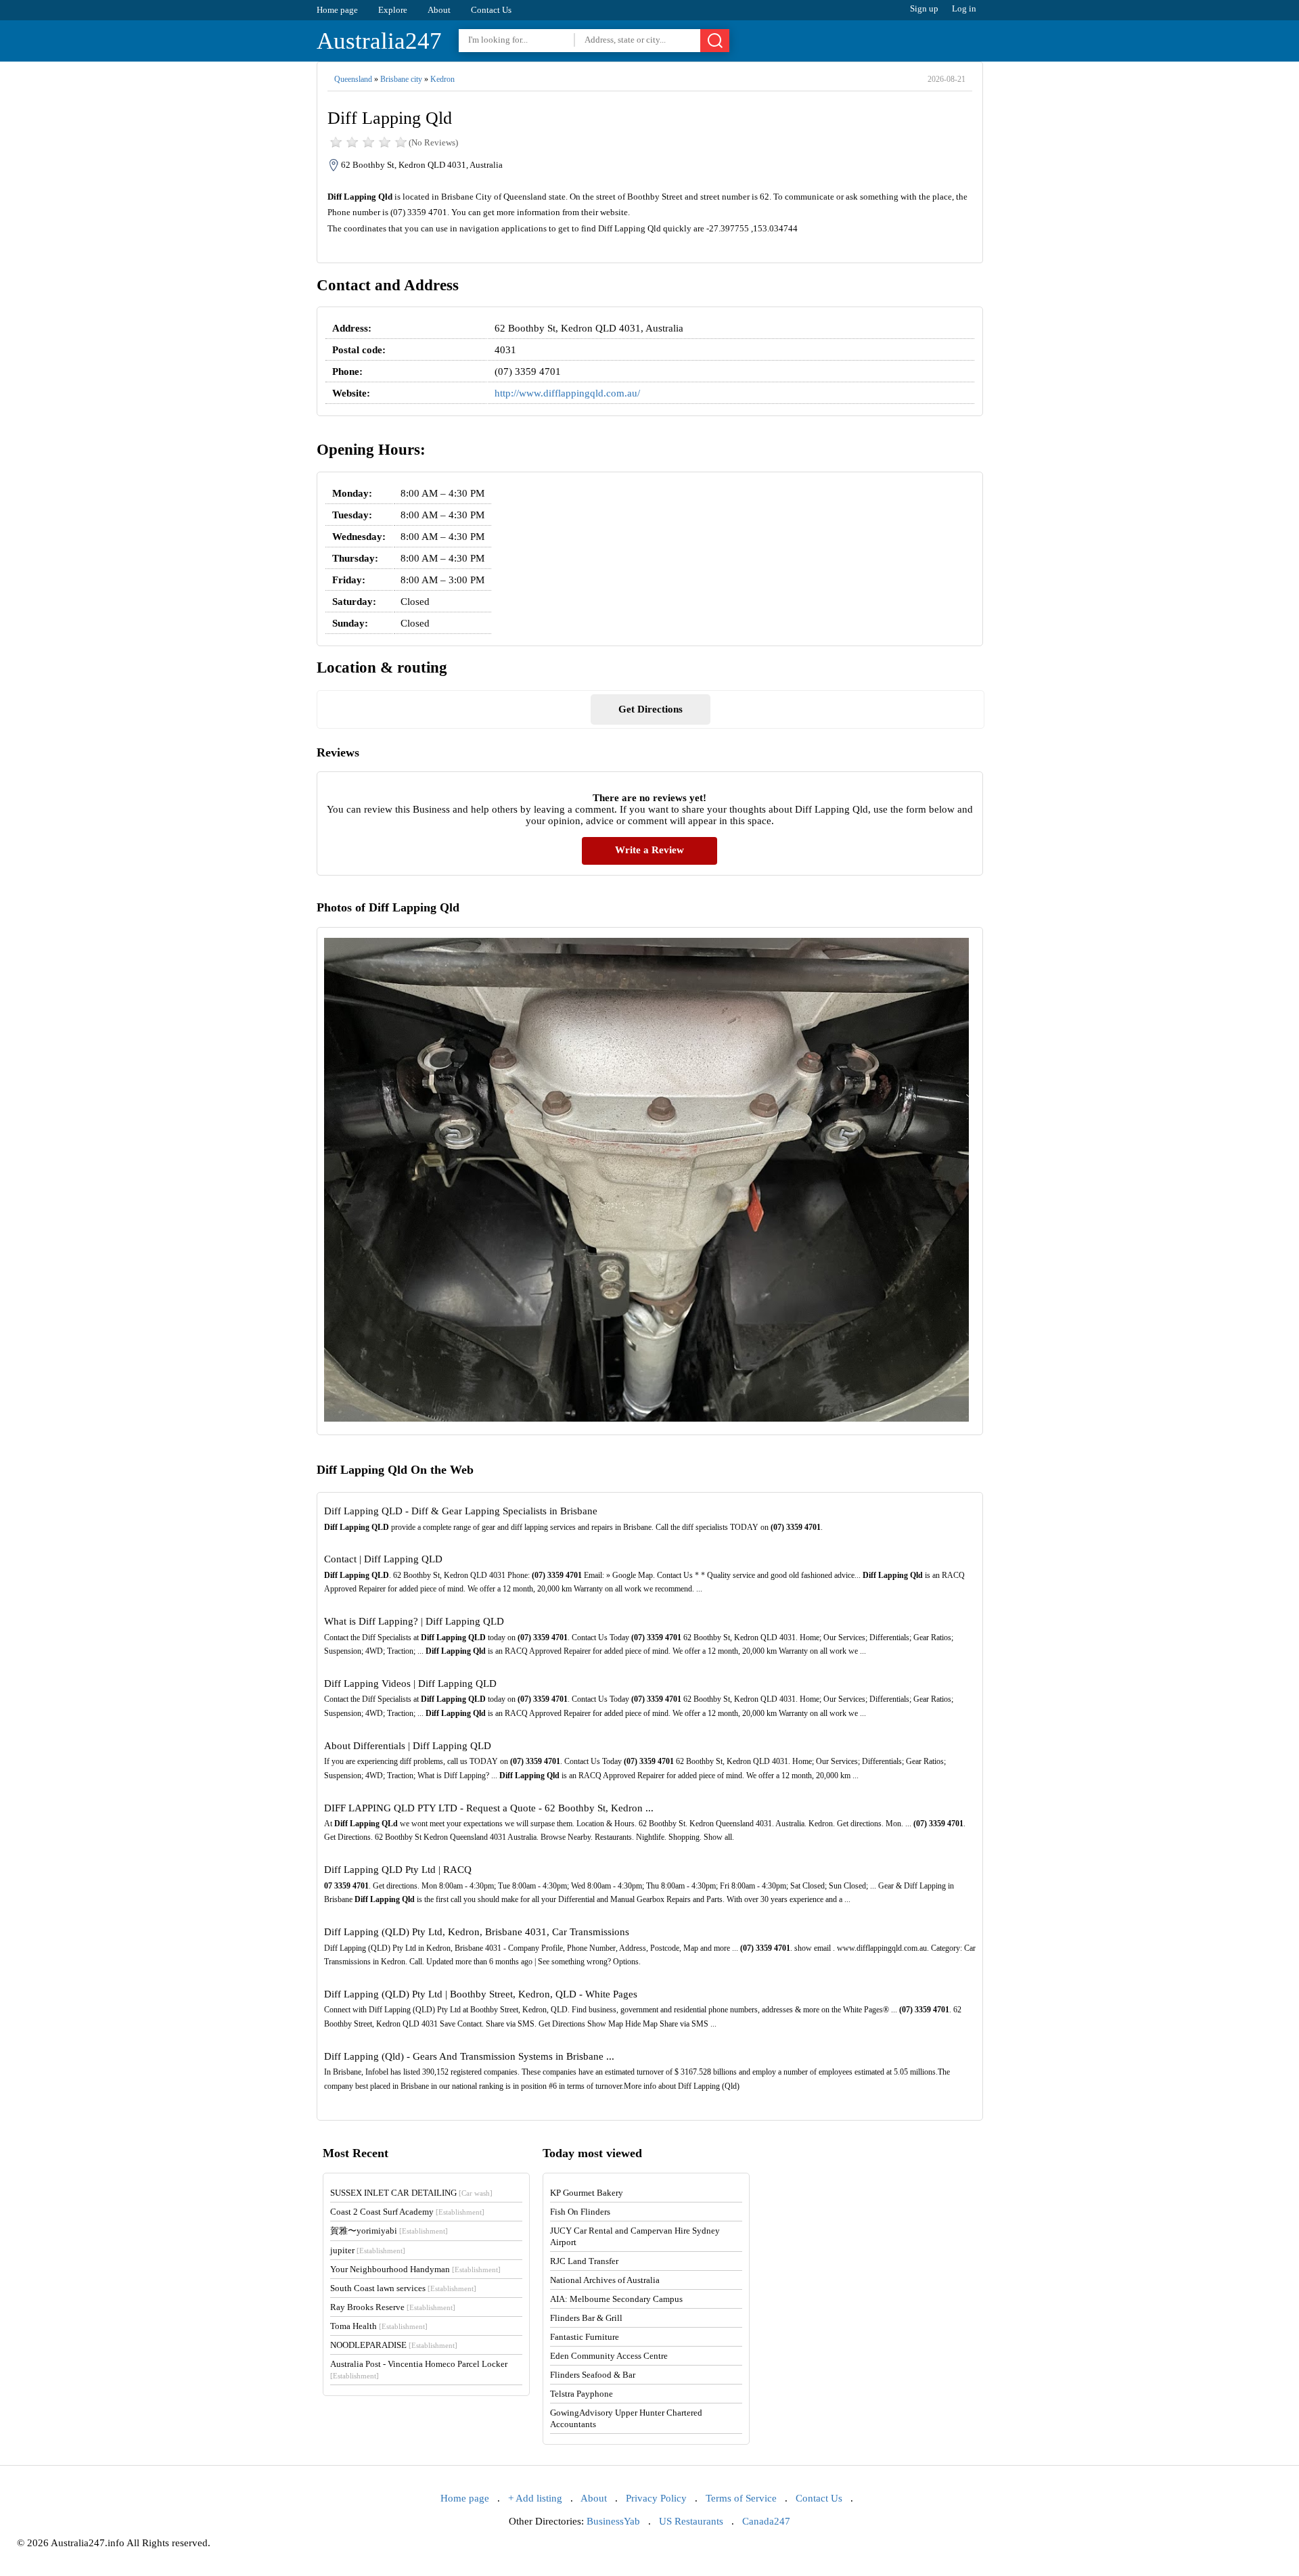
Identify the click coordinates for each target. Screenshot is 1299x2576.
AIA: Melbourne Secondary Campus (616, 2299)
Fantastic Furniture (585, 2337)
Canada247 (766, 2521)
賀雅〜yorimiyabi (389, 2231)
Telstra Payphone (582, 2394)
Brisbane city (401, 79)
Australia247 (379, 41)
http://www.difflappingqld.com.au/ (567, 393)
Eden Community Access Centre (609, 2356)
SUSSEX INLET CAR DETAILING (411, 2193)
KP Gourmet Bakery (587, 2193)
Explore (393, 10)
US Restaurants (691, 2521)
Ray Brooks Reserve (393, 2307)
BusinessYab (613, 2521)
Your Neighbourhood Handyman (415, 2269)
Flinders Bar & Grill (586, 2318)
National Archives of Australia (605, 2280)
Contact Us (491, 10)
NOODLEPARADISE (394, 2345)
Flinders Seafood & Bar (593, 2375)
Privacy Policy (656, 2498)
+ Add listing (535, 2498)
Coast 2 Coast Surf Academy (407, 2212)
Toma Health (379, 2326)
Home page (337, 10)
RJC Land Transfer (584, 2261)
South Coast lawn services (403, 2288)
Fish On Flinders (580, 2212)
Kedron (442, 79)
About (439, 10)
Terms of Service (741, 2498)
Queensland (353, 79)
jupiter (368, 2250)
